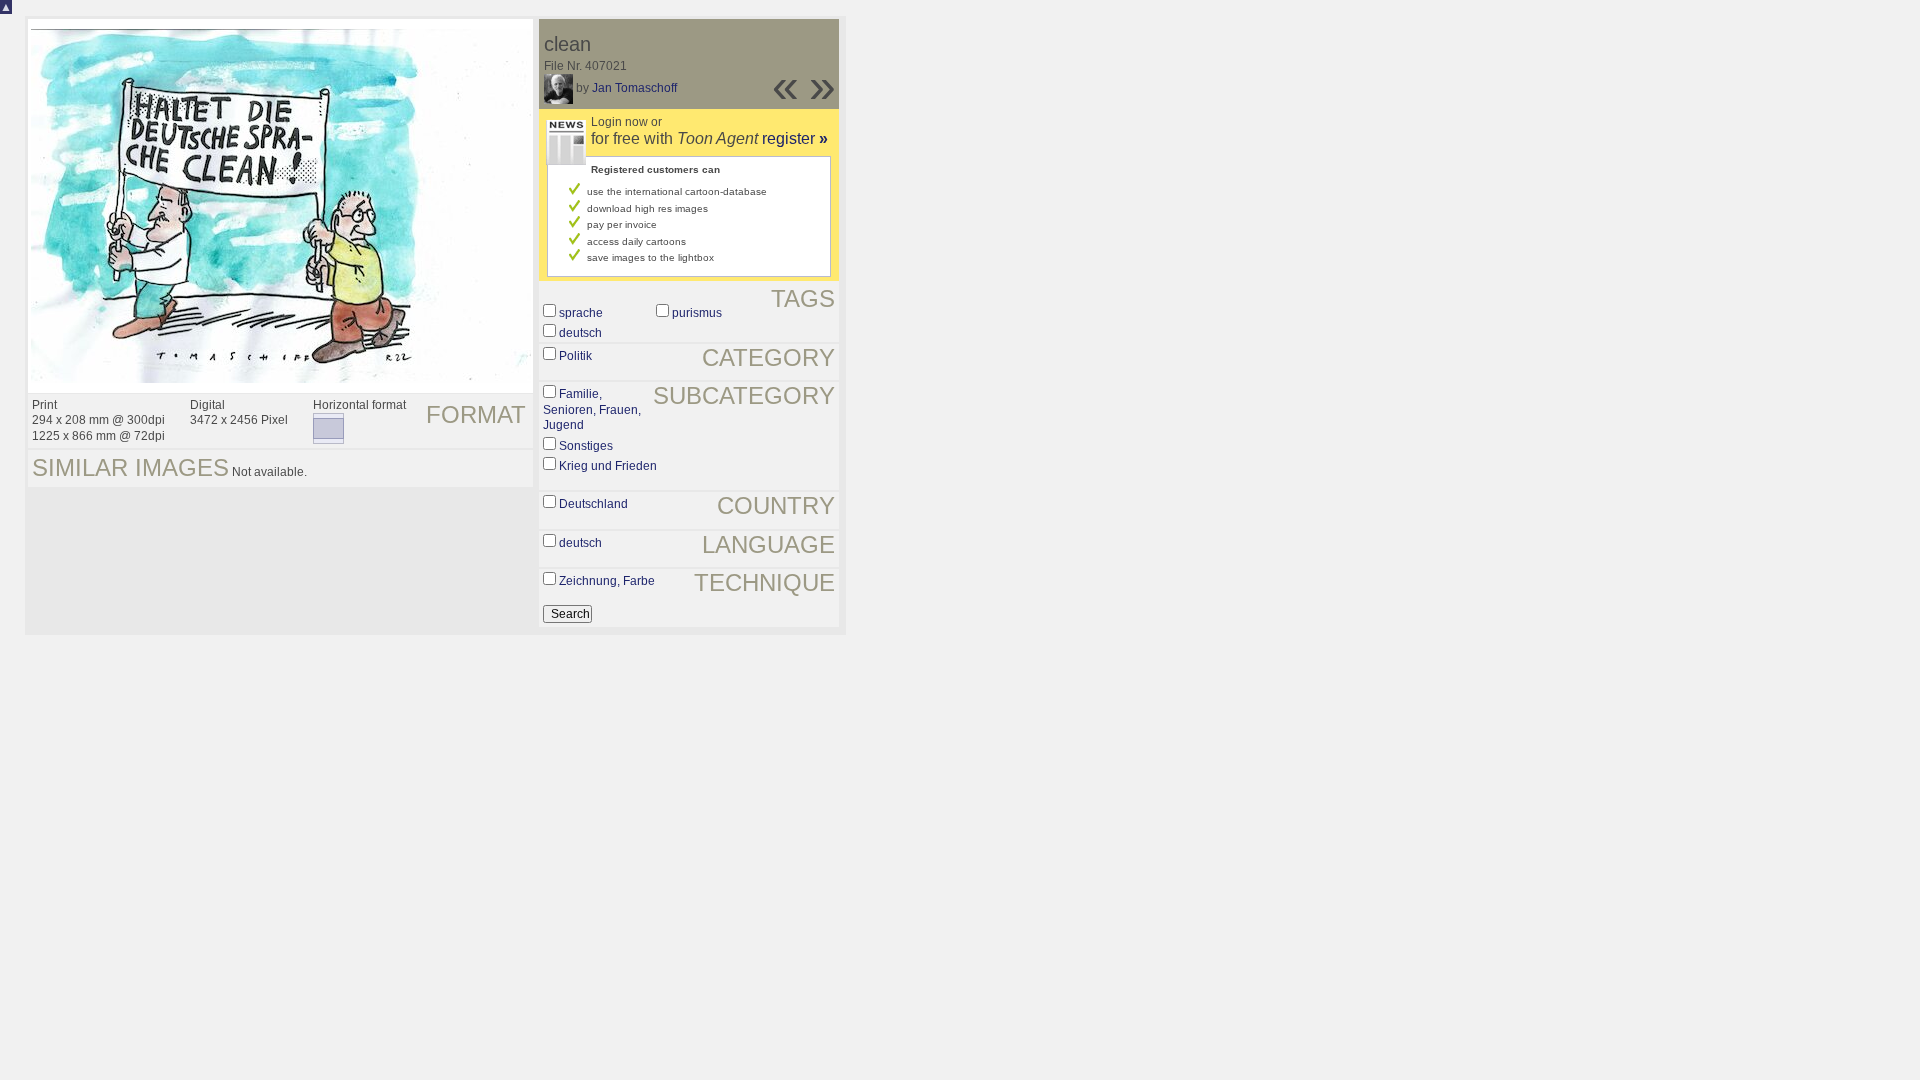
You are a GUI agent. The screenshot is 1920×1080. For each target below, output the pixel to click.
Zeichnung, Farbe (607, 581)
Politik (575, 356)
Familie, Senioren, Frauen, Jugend (592, 409)
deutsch (580, 333)
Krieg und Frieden (608, 466)
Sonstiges (586, 446)
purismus (697, 313)
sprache (581, 313)
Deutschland (593, 504)
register (795, 138)
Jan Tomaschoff (634, 88)
